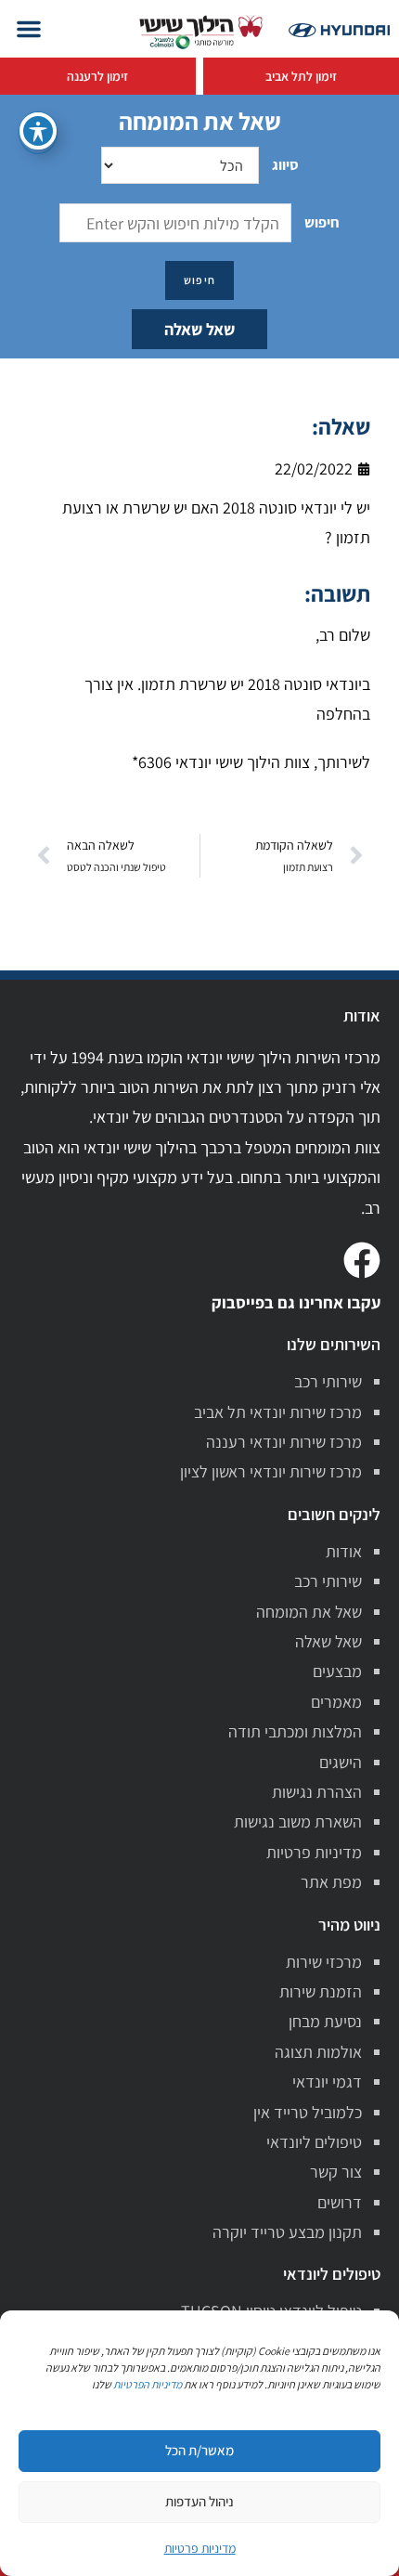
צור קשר (336, 2172)
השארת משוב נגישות (298, 1821)
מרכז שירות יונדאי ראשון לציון (271, 1471)
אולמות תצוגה (318, 2052)
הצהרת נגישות (317, 1792)
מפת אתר (331, 1882)
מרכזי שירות (324, 1962)
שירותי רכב (328, 1381)
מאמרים (336, 1702)
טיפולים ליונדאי (314, 2142)
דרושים (340, 2202)
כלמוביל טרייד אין (308, 2112)
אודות (344, 1551)
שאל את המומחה (309, 1612)
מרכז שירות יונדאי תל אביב (278, 1412)
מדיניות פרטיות (314, 1852)
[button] (29, 29)
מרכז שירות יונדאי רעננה (284, 1442)
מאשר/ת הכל (199, 2450)
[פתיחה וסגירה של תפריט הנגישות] (38, 131)
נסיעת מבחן (325, 2021)
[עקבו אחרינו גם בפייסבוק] (362, 1260)
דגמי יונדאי (327, 2082)
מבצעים (337, 1671)
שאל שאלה (199, 329)
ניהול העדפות (199, 2501)
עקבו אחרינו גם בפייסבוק (296, 1302)
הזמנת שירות (321, 1991)
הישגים (341, 1762)
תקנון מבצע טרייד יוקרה (287, 2232)
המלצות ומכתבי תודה (295, 1731)
